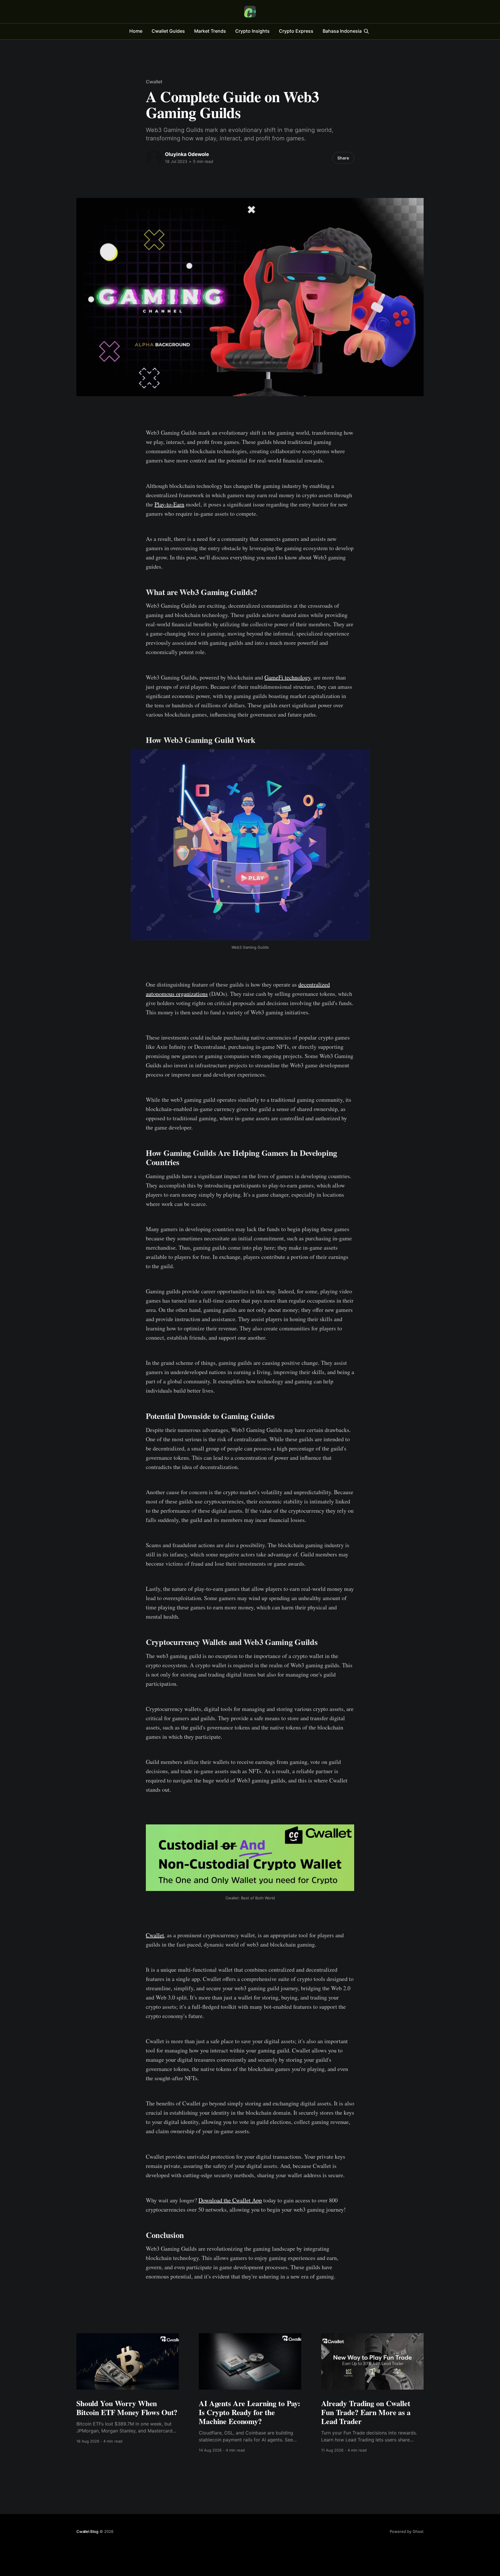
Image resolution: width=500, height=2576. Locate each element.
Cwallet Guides (168, 31)
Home (136, 31)
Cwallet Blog (87, 2531)
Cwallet (154, 82)
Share (343, 158)
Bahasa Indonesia (342, 31)
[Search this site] (366, 31)
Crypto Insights (252, 31)
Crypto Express (296, 31)
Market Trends (210, 31)
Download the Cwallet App (230, 2200)
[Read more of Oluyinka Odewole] (154, 158)
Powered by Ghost (407, 2531)
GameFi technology (287, 677)
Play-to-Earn (169, 504)
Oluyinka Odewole (187, 154)
